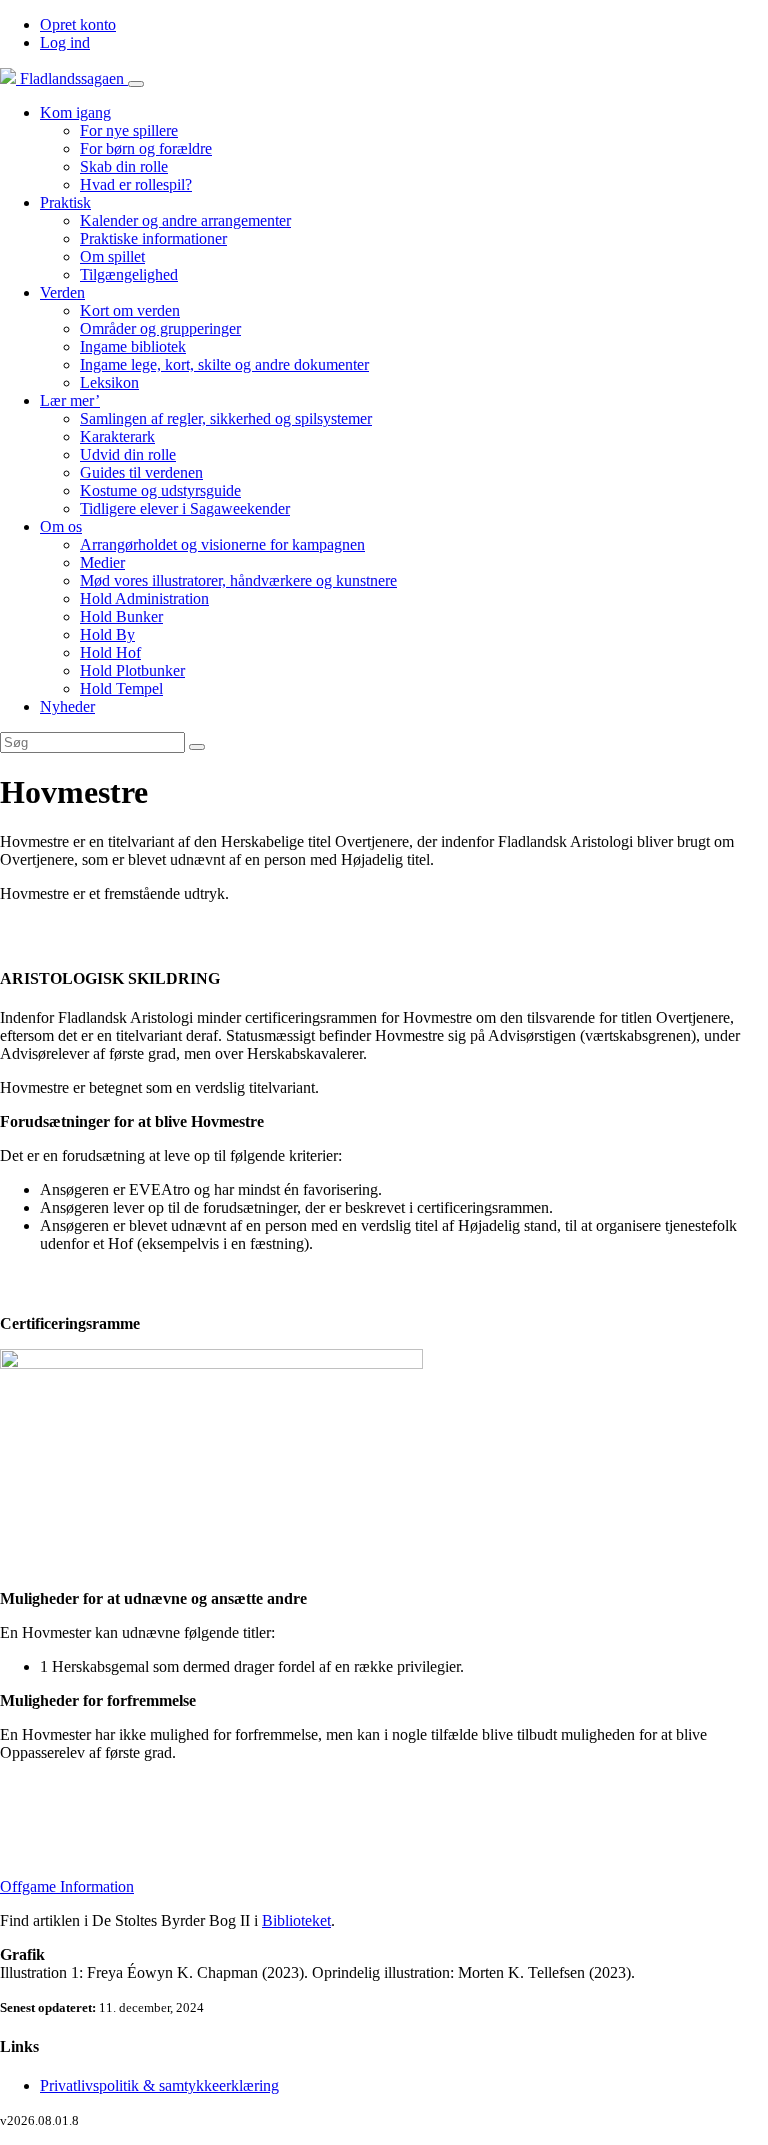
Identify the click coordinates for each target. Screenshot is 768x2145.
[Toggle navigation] (136, 84)
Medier (102, 562)
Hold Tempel (121, 688)
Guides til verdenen (141, 472)
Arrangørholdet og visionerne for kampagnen (222, 544)
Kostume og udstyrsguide (160, 490)
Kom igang (75, 112)
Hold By (107, 634)
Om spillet (112, 256)
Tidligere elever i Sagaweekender (185, 508)
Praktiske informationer (153, 238)
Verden (62, 292)
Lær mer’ (70, 400)
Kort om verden (130, 310)
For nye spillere (129, 130)
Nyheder (67, 706)
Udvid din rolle (128, 454)
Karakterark (117, 436)
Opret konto (78, 24)
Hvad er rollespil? (136, 184)
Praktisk (65, 202)
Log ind (65, 42)
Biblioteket (296, 1920)
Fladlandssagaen (72, 78)
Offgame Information (67, 1886)
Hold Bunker (121, 616)
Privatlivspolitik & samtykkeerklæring (159, 2085)
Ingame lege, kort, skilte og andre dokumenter (224, 364)
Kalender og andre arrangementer (185, 220)
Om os (61, 526)
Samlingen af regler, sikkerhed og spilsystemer (226, 418)
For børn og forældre (146, 148)
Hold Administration (144, 598)
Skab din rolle (124, 166)
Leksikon (109, 382)
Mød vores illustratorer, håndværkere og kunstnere (238, 580)
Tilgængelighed (129, 274)
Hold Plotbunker (132, 670)
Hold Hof (110, 652)
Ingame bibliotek (133, 346)
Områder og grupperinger (160, 328)
